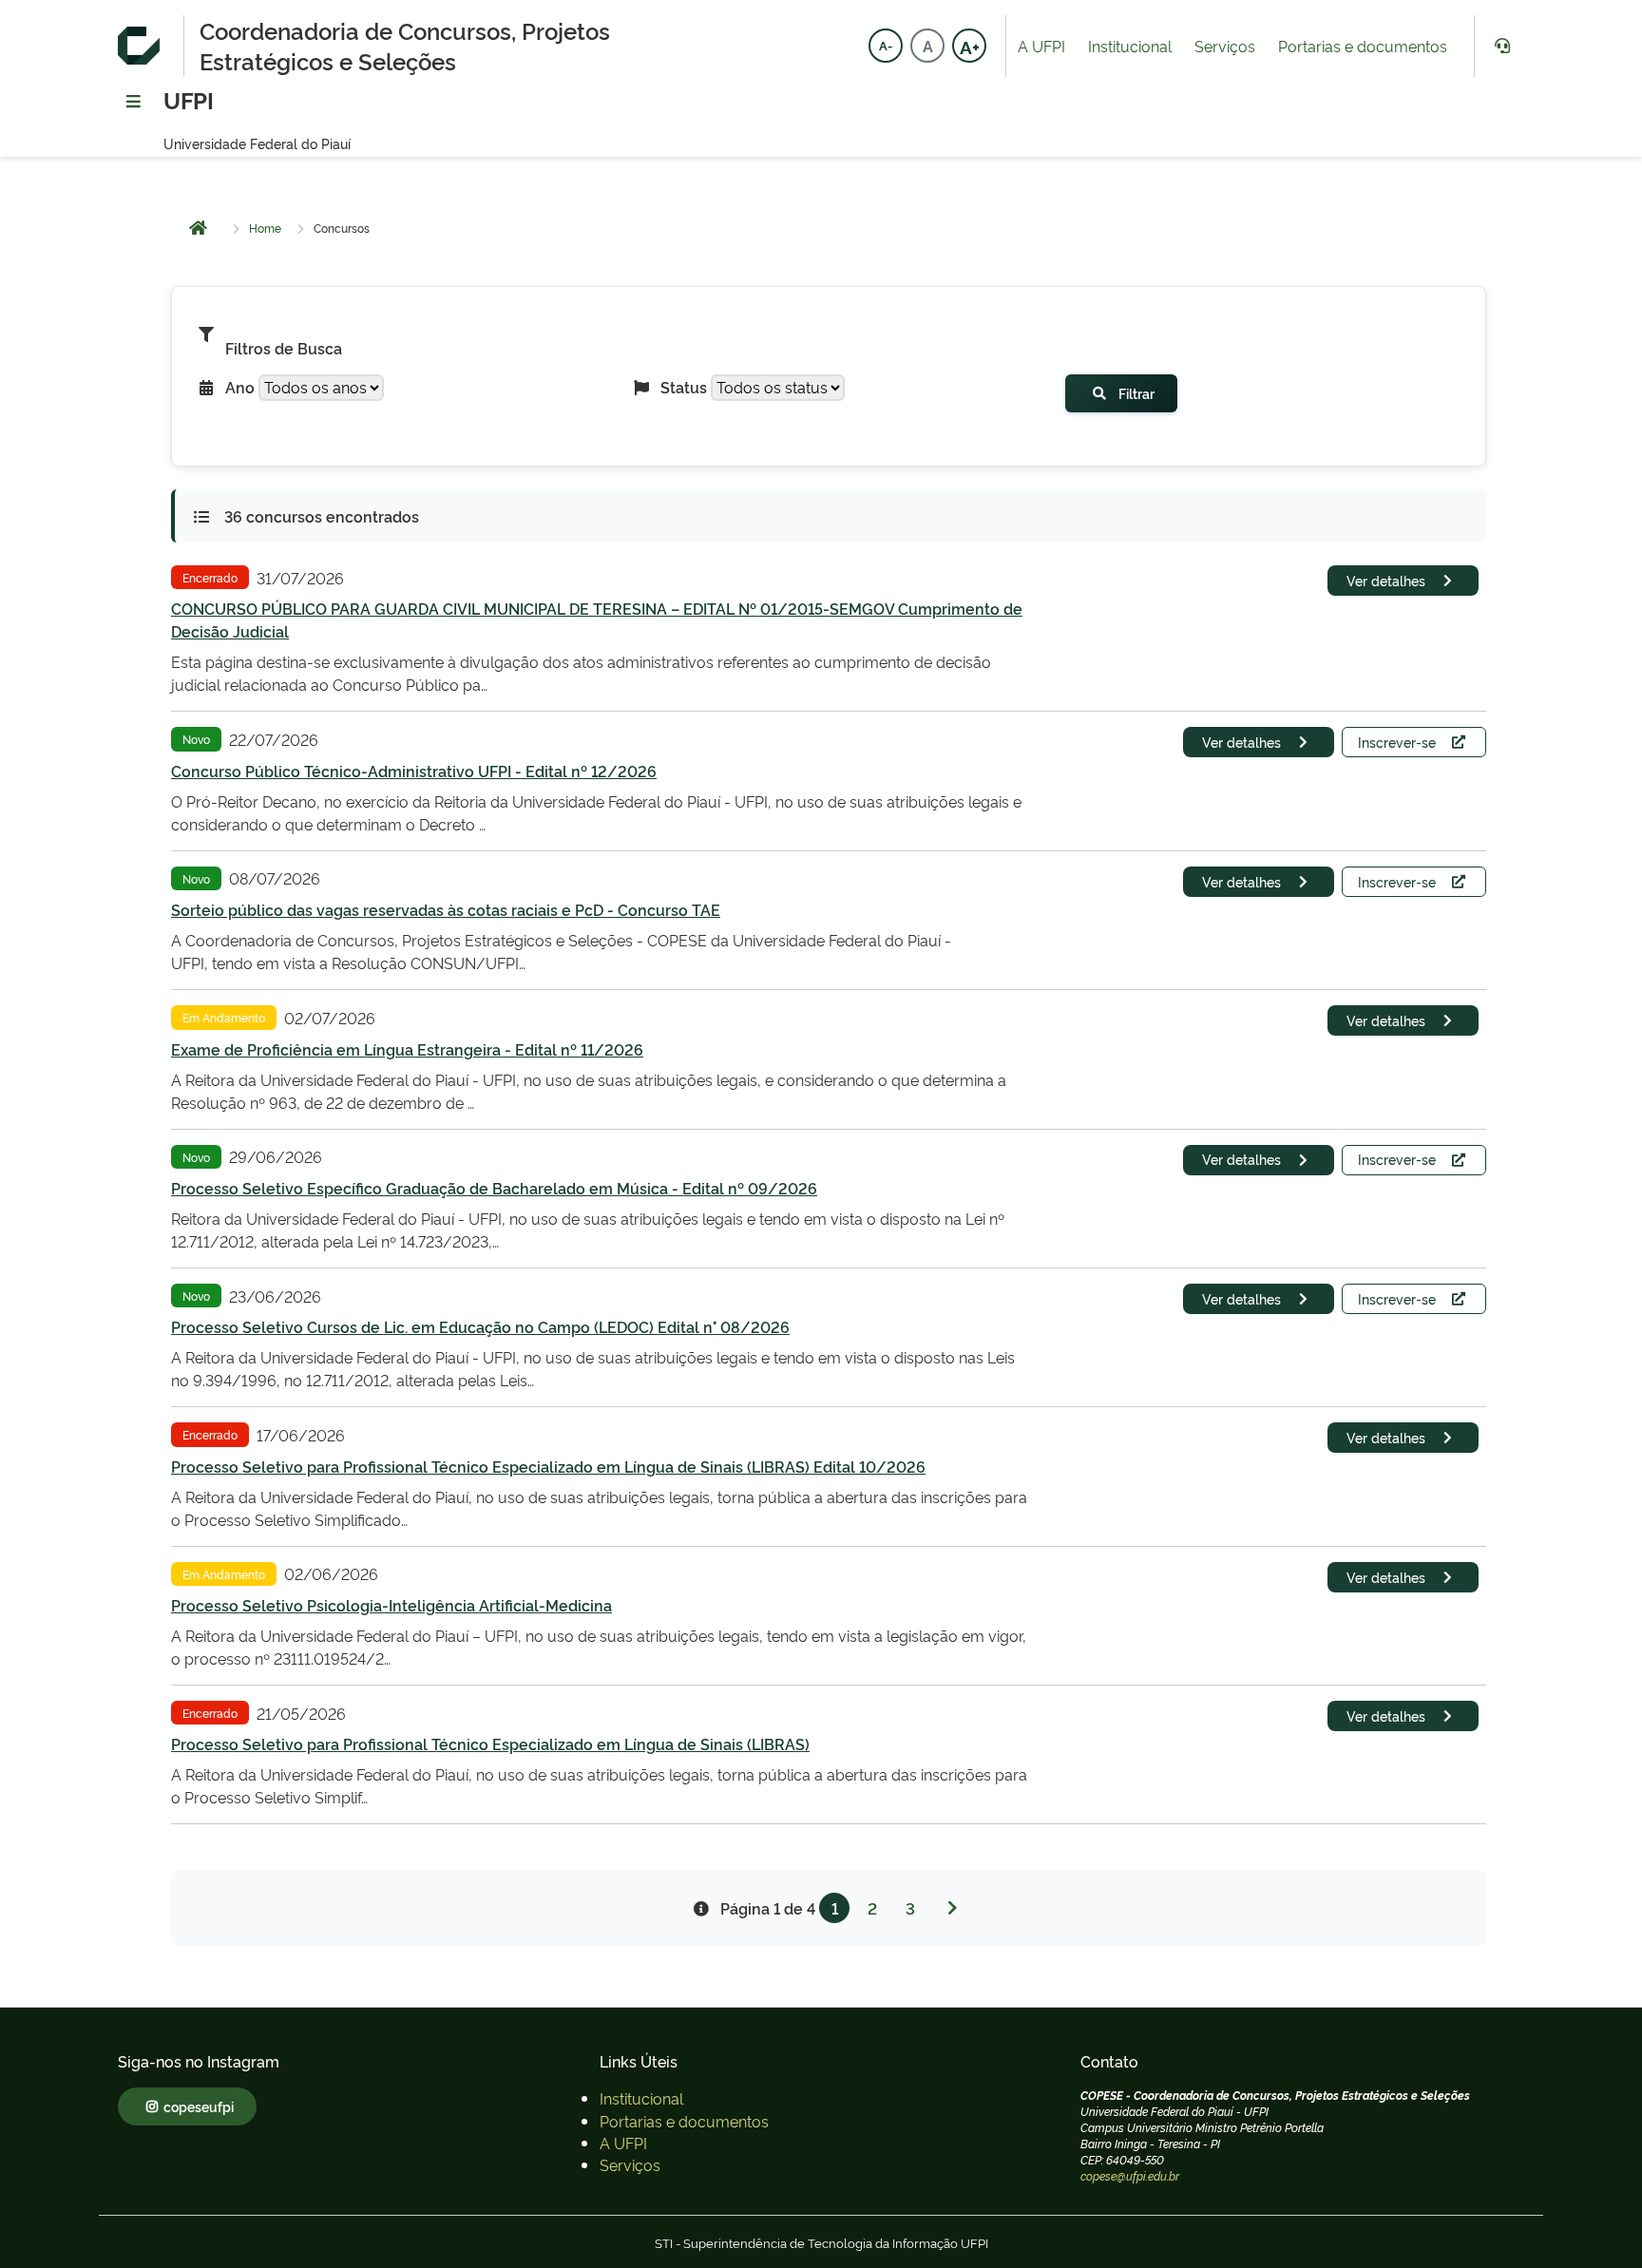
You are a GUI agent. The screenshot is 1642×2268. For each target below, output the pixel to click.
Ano (240, 387)
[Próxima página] (952, 1908)
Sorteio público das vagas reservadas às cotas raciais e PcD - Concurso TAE (446, 909)
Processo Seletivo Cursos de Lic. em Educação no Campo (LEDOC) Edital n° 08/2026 (480, 1326)
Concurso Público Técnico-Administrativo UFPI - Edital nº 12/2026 (414, 771)
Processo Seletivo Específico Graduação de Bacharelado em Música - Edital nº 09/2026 (494, 1188)
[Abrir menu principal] (133, 103)
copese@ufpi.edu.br (1130, 2176)
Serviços (1225, 46)
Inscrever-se (1397, 742)
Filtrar (1136, 393)
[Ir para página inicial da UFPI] (143, 46)
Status (684, 387)
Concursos (342, 228)
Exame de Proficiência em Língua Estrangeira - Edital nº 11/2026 (407, 1049)
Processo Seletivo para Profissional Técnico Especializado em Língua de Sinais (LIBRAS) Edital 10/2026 (548, 1466)
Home (265, 228)
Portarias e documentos (1363, 46)
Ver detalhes (1386, 580)
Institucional (1130, 46)
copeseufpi (199, 2106)
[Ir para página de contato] (1501, 46)
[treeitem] (641, 2098)
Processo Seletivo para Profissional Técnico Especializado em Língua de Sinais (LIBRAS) (490, 1744)
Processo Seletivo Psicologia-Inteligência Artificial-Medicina (391, 1605)
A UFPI (1041, 46)
